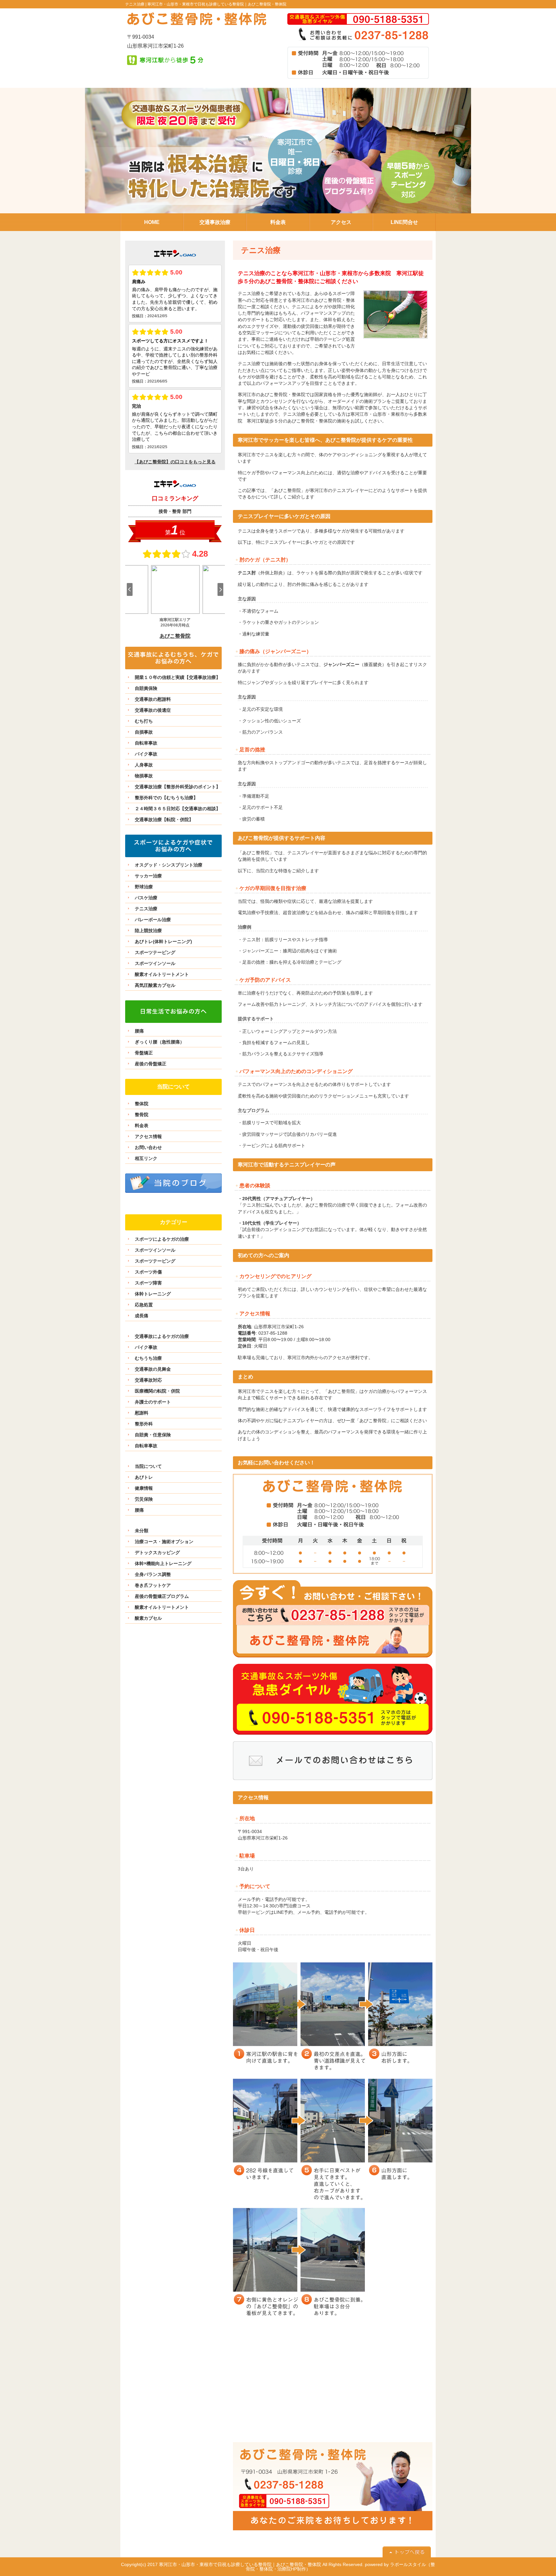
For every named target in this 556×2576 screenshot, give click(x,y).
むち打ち (144, 721)
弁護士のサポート (153, 1402)
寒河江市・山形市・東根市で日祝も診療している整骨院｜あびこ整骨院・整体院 (217, 4)
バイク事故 (146, 754)
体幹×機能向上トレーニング (163, 1563)
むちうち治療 (148, 1358)
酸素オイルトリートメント (162, 974)
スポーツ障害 (148, 1283)
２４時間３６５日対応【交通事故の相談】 (178, 809)
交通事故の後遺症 (153, 710)
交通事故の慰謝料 (153, 699)
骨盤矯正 (144, 1053)
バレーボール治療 (153, 920)
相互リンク (146, 1158)
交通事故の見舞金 (153, 1369)
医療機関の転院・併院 (157, 1391)
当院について (148, 1466)
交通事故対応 (148, 1380)
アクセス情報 (148, 1136)
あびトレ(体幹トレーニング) (163, 941)
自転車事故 (146, 743)
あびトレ (144, 1477)
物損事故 (144, 776)
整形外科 (144, 1424)
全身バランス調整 (153, 1574)
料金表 (142, 1126)
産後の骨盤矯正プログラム (162, 1596)
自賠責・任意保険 (153, 1435)
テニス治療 (146, 909)
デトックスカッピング (157, 1552)
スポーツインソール (155, 963)
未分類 (142, 1531)
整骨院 (142, 1115)
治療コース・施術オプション (164, 1542)
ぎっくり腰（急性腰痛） (160, 1042)
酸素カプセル (148, 1618)
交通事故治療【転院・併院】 (164, 820)
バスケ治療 (146, 898)
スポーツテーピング (155, 952)
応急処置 (144, 1305)
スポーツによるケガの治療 (162, 1239)
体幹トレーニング (153, 1294)
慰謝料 (142, 1413)
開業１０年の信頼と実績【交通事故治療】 (178, 677)
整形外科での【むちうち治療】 (166, 798)
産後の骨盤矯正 (151, 1064)
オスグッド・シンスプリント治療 (169, 865)
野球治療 (144, 887)
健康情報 (144, 1488)
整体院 (142, 1104)
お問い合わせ (148, 1147)
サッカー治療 (148, 876)
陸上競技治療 (148, 931)
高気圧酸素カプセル (155, 985)
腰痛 (139, 1031)
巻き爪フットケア (153, 1585)
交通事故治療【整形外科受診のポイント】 (178, 787)
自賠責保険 (146, 688)
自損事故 (144, 732)
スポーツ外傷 (148, 1272)
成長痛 (142, 1316)
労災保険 (144, 1499)
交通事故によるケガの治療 (162, 1336)
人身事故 (144, 765)
